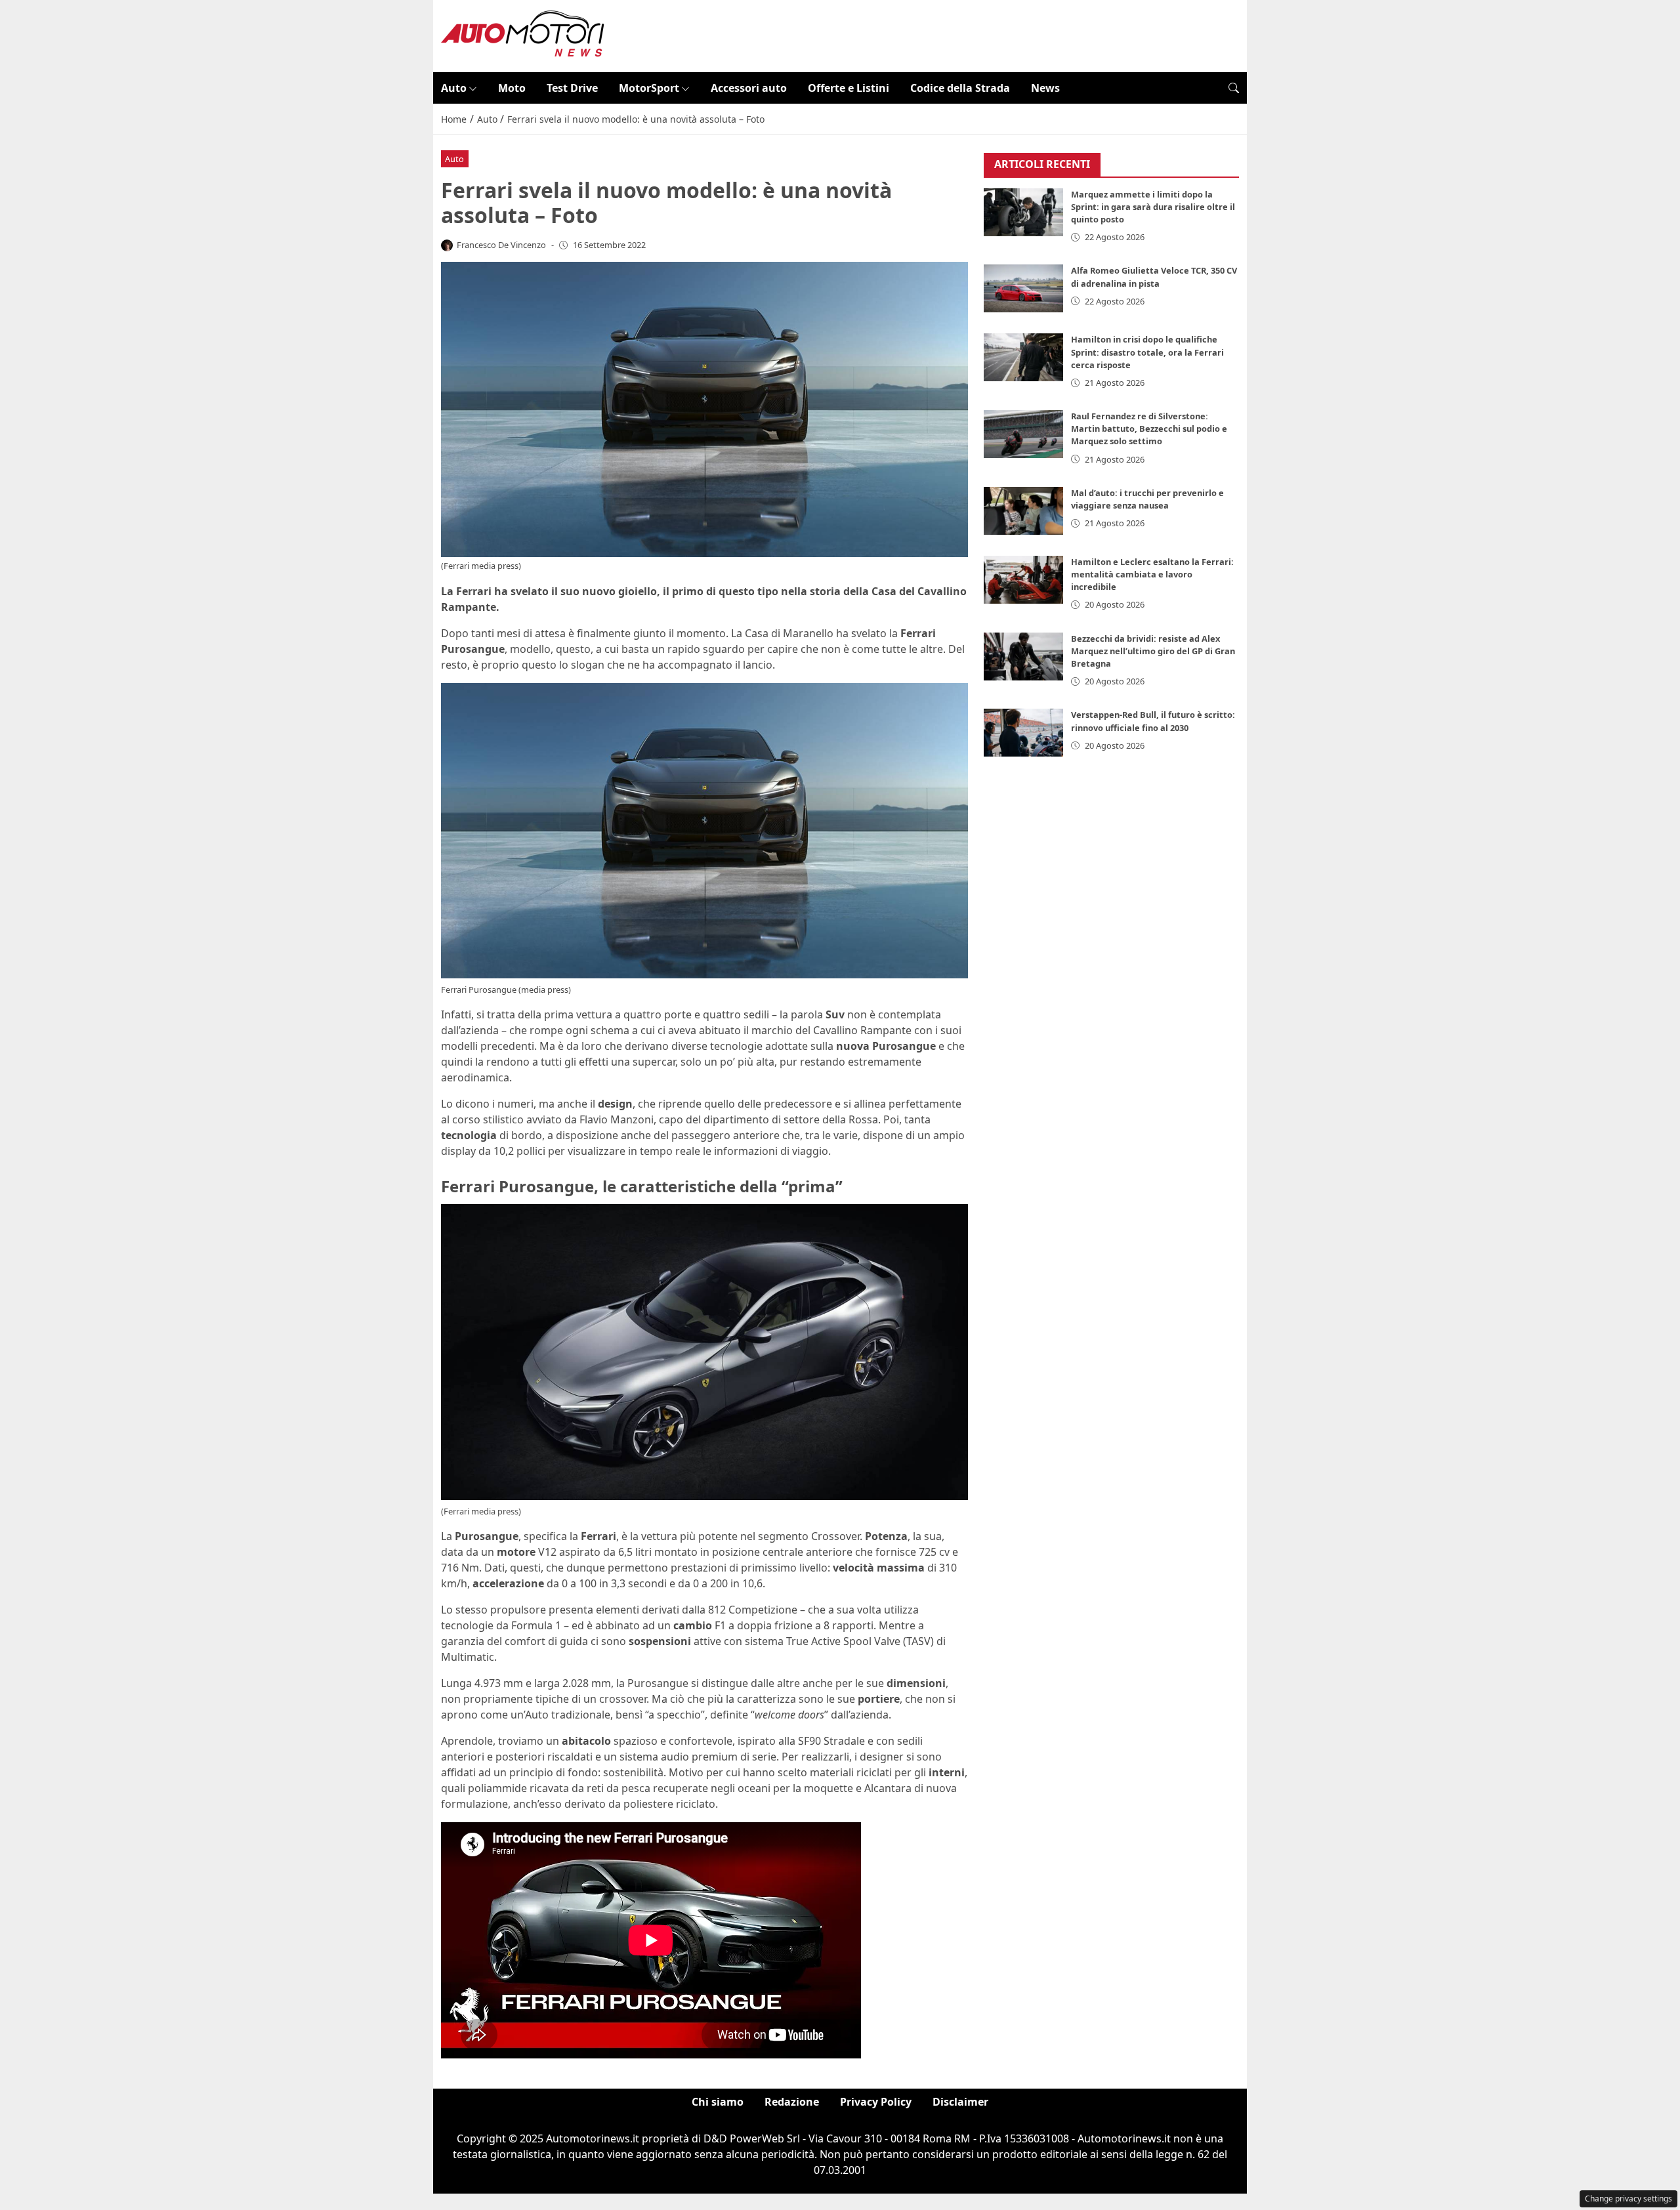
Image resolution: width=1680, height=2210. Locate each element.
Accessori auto (749, 88)
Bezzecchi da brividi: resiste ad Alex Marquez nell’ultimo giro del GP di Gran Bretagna (1153, 651)
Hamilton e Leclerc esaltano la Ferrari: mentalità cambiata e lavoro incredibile (1152, 574)
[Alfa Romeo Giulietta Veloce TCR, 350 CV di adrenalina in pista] (1024, 288)
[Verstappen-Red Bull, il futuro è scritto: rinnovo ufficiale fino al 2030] (1024, 733)
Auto (454, 88)
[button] (1234, 88)
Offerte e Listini (849, 88)
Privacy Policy (876, 2102)
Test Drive (572, 88)
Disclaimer (960, 2102)
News (1045, 88)
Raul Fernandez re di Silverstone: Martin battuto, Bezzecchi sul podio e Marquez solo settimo (1149, 428)
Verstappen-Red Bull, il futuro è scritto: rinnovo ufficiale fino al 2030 (1153, 721)
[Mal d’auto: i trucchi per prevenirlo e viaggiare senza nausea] (1024, 511)
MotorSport (649, 88)
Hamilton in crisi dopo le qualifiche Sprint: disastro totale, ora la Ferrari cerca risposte (1147, 352)
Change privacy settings (1628, 2199)
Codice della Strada (960, 88)
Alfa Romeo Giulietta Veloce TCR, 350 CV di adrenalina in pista (1154, 277)
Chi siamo (718, 2102)
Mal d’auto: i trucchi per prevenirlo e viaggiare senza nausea (1147, 499)
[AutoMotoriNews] (523, 35)
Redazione (792, 2102)
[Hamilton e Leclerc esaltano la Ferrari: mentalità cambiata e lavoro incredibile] (1024, 580)
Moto (512, 88)
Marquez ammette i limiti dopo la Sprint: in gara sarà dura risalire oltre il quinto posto (1153, 207)
